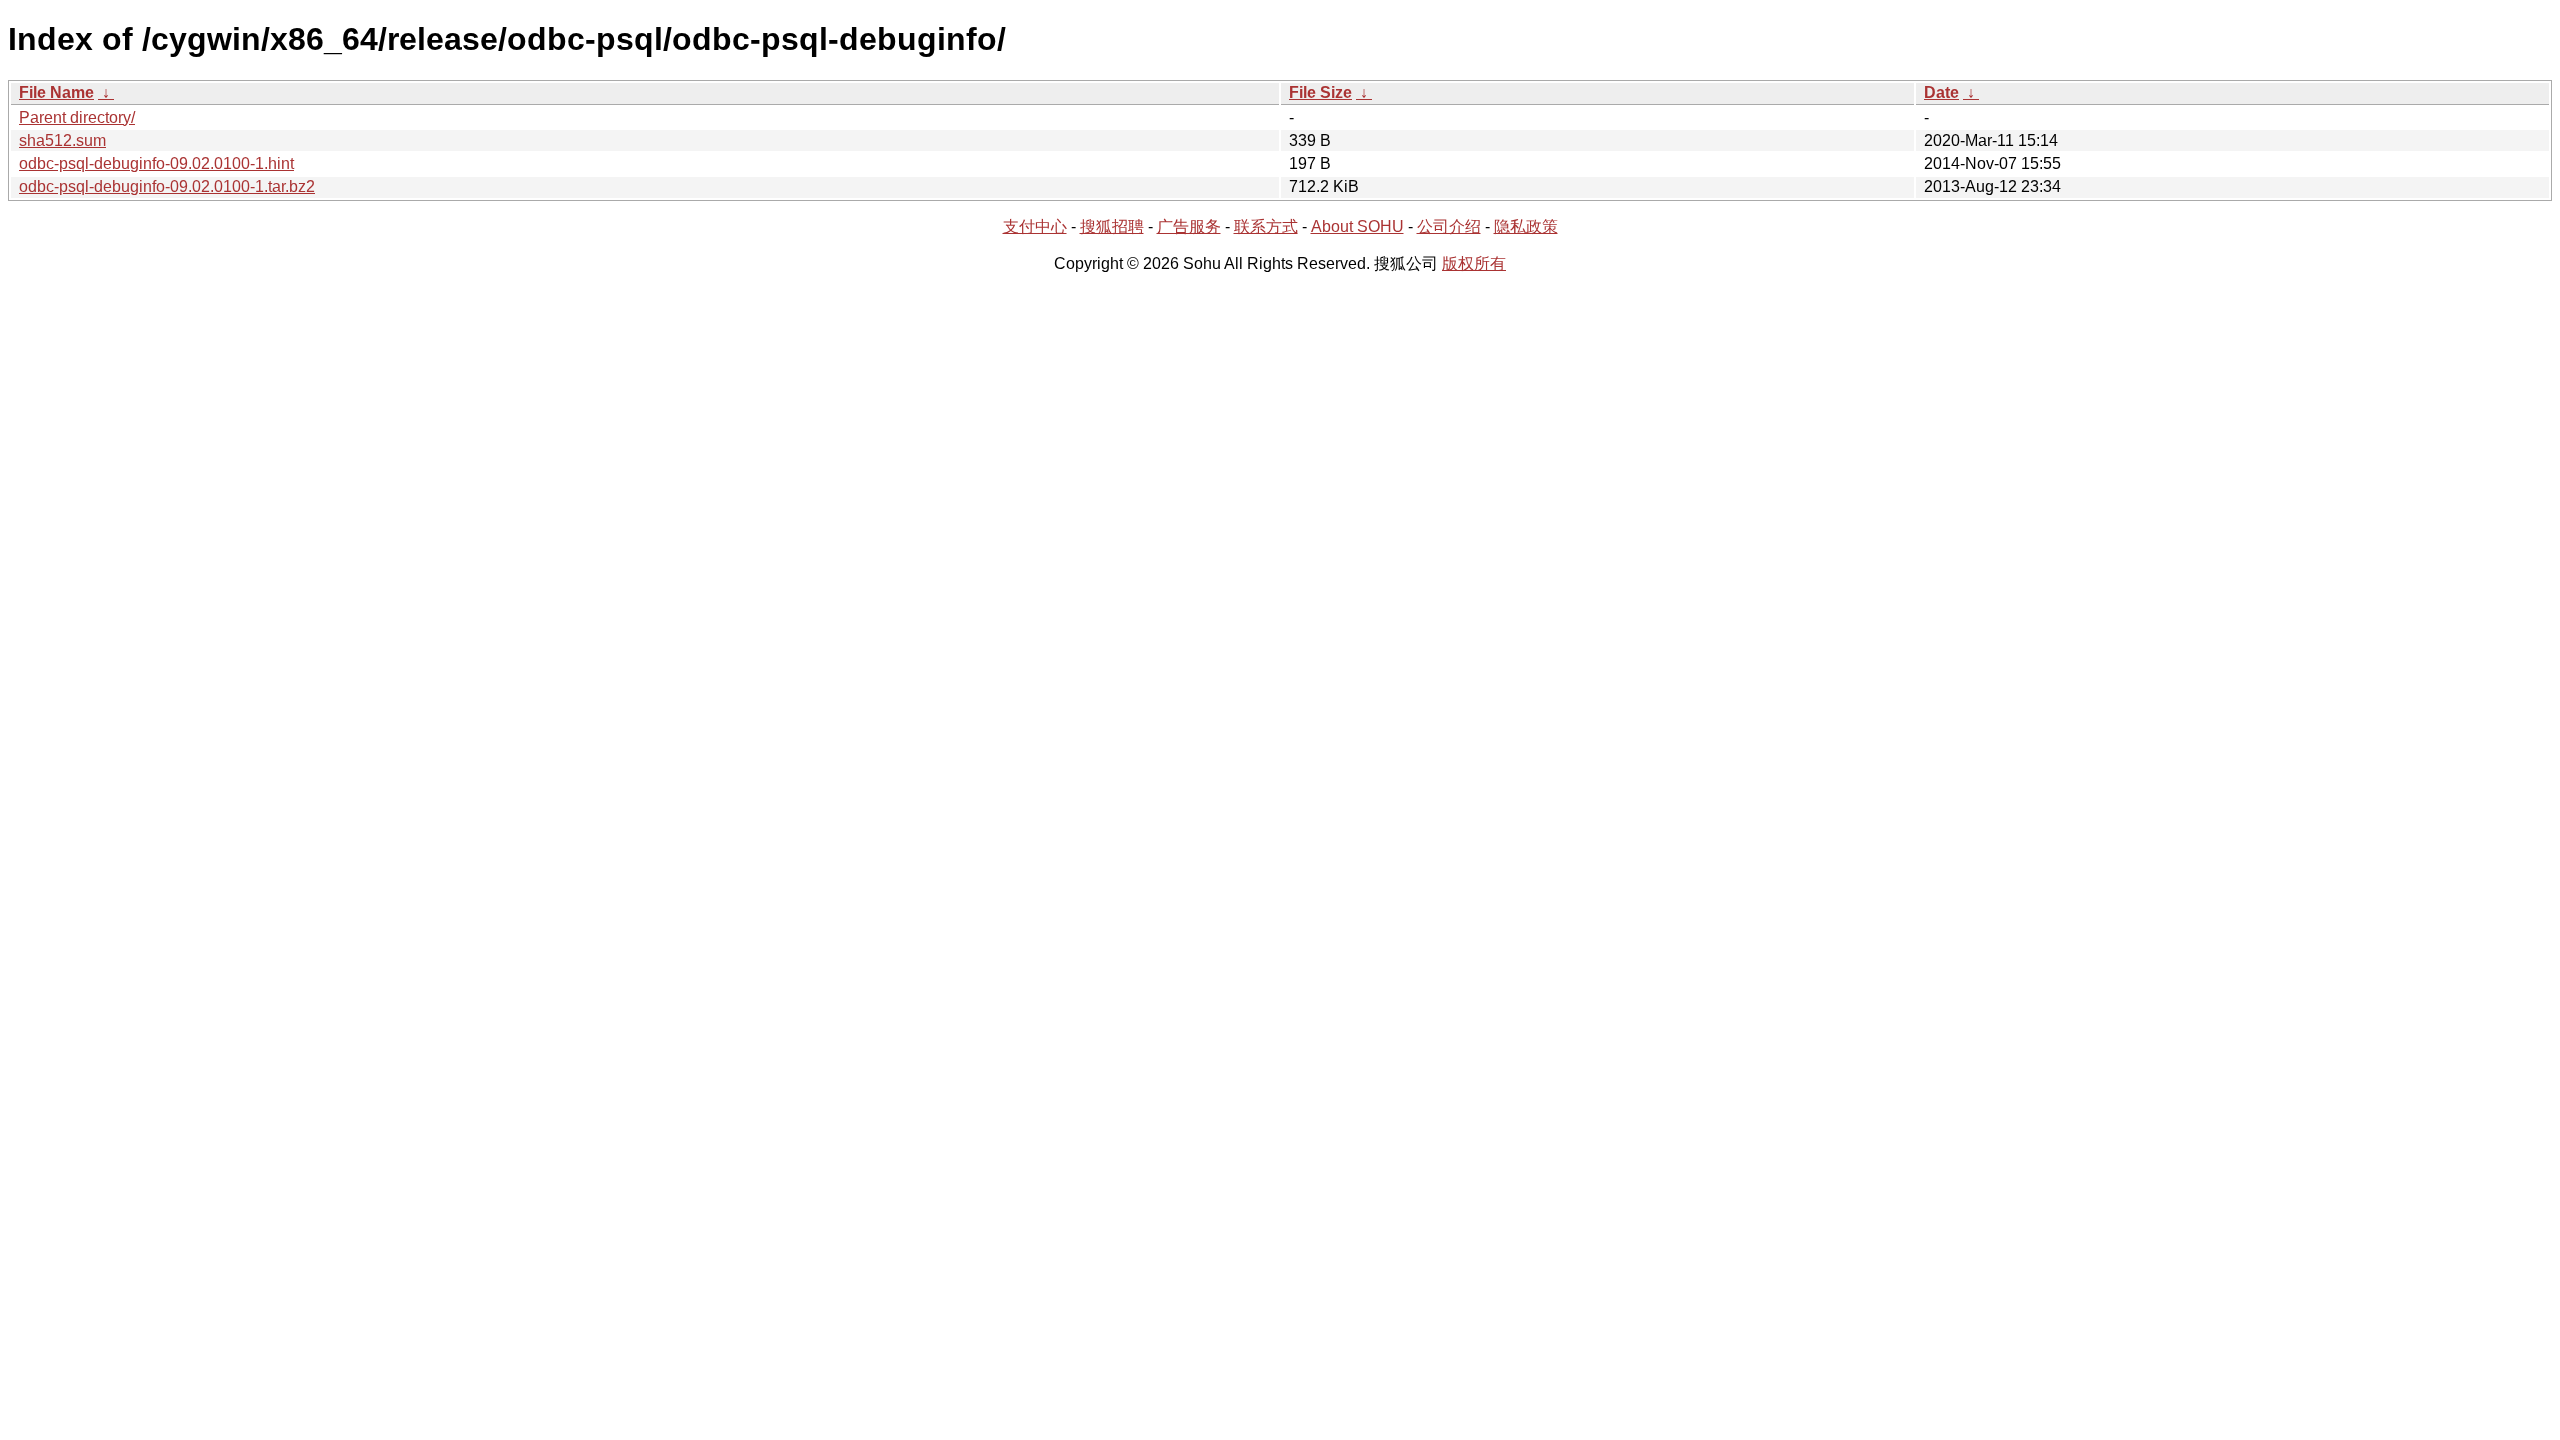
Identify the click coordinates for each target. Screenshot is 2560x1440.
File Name (56, 92)
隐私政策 (1526, 226)
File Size (1320, 92)
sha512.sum (62, 140)
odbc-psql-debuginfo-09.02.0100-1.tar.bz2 (167, 186)
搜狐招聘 (1112, 226)
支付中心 (1035, 226)
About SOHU (1357, 226)
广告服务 (1189, 226)
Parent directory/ (77, 117)
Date (1941, 92)
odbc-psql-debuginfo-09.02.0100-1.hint (156, 163)
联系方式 (1266, 226)
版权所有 (1474, 263)
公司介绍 (1449, 226)
